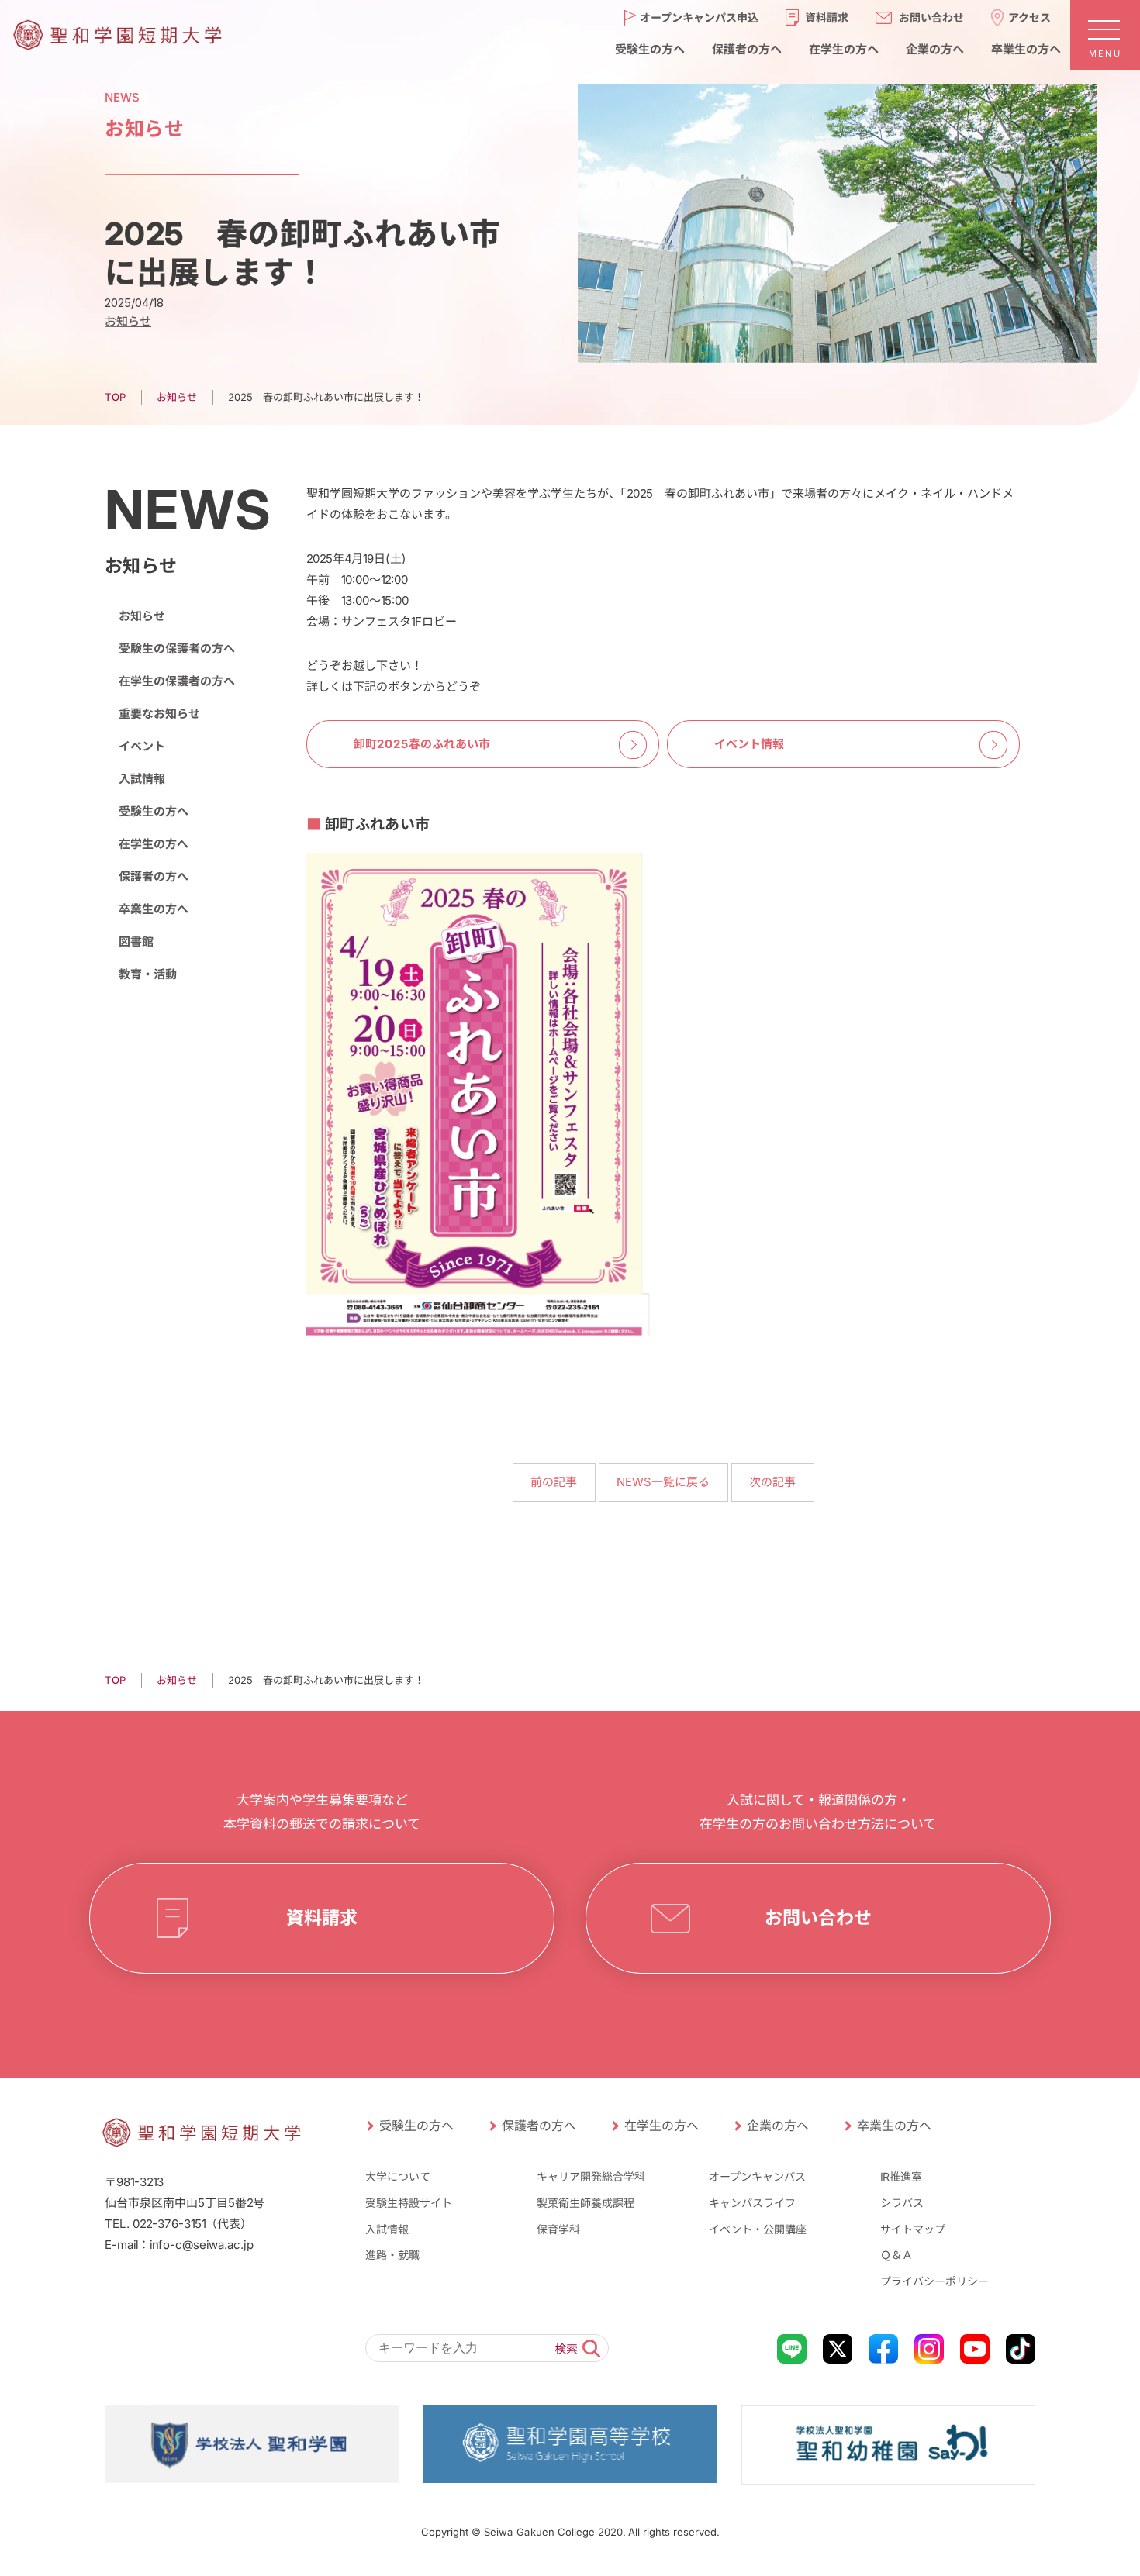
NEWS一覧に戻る (663, 1482)
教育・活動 (148, 974)
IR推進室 (901, 2176)
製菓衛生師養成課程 (586, 2203)
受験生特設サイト (409, 2203)
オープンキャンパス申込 (699, 17)
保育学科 (558, 2229)
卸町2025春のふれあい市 (422, 744)
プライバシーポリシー (934, 2281)
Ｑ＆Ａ (896, 2255)
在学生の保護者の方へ (177, 681)
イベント (142, 746)
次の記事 (772, 1482)
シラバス (902, 2203)
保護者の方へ (746, 48)
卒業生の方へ (1025, 48)
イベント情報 (749, 744)
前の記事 (554, 1482)
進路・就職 (392, 2255)
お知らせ (128, 321)
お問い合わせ (931, 17)
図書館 (136, 941)
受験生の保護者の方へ (177, 648)
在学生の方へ (843, 48)
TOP (115, 397)
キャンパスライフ (752, 2203)
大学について (398, 2176)
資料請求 (827, 17)
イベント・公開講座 (758, 2229)
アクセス (1029, 17)
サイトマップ (913, 2229)
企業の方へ (934, 48)
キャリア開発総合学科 (591, 2176)
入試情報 (142, 779)
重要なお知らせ (159, 714)
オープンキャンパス (757, 2176)
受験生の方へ (649, 48)
